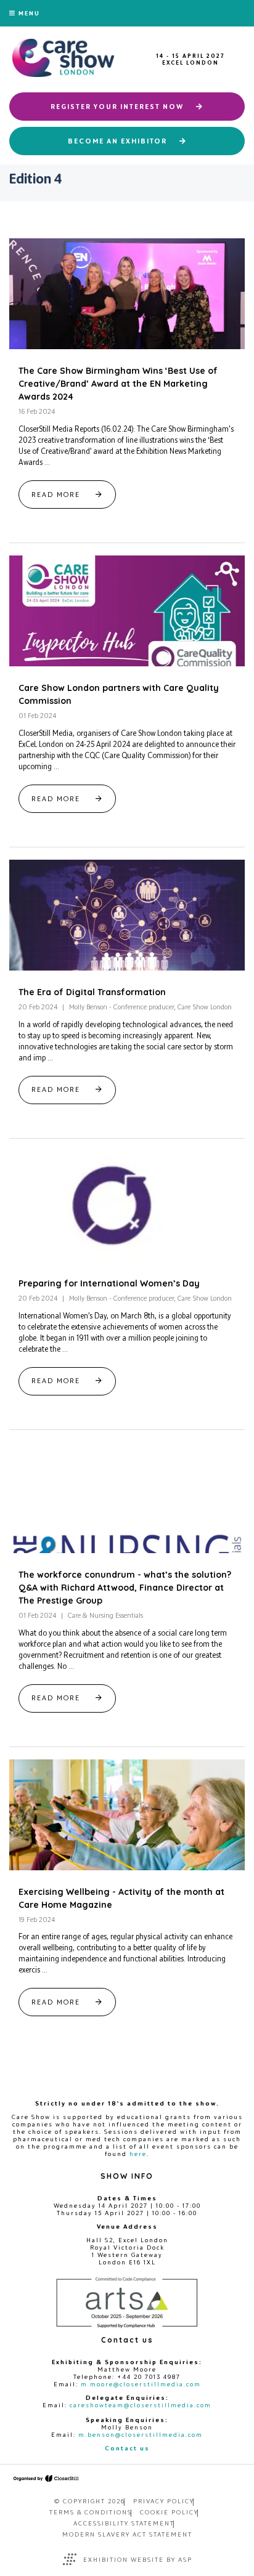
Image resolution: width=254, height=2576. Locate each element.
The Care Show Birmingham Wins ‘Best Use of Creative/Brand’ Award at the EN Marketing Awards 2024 (118, 384)
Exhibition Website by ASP (138, 2559)
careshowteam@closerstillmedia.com (141, 2405)
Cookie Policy (169, 2512)
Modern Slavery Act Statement (127, 2534)
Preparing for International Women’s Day (109, 1283)
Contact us (127, 2448)
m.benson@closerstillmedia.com (141, 2434)
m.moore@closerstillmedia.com (141, 2384)
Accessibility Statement (124, 2523)
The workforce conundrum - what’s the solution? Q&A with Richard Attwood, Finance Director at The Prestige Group (125, 1588)
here (138, 2154)
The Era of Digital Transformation (92, 992)
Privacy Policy (164, 2501)
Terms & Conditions (91, 2512)
